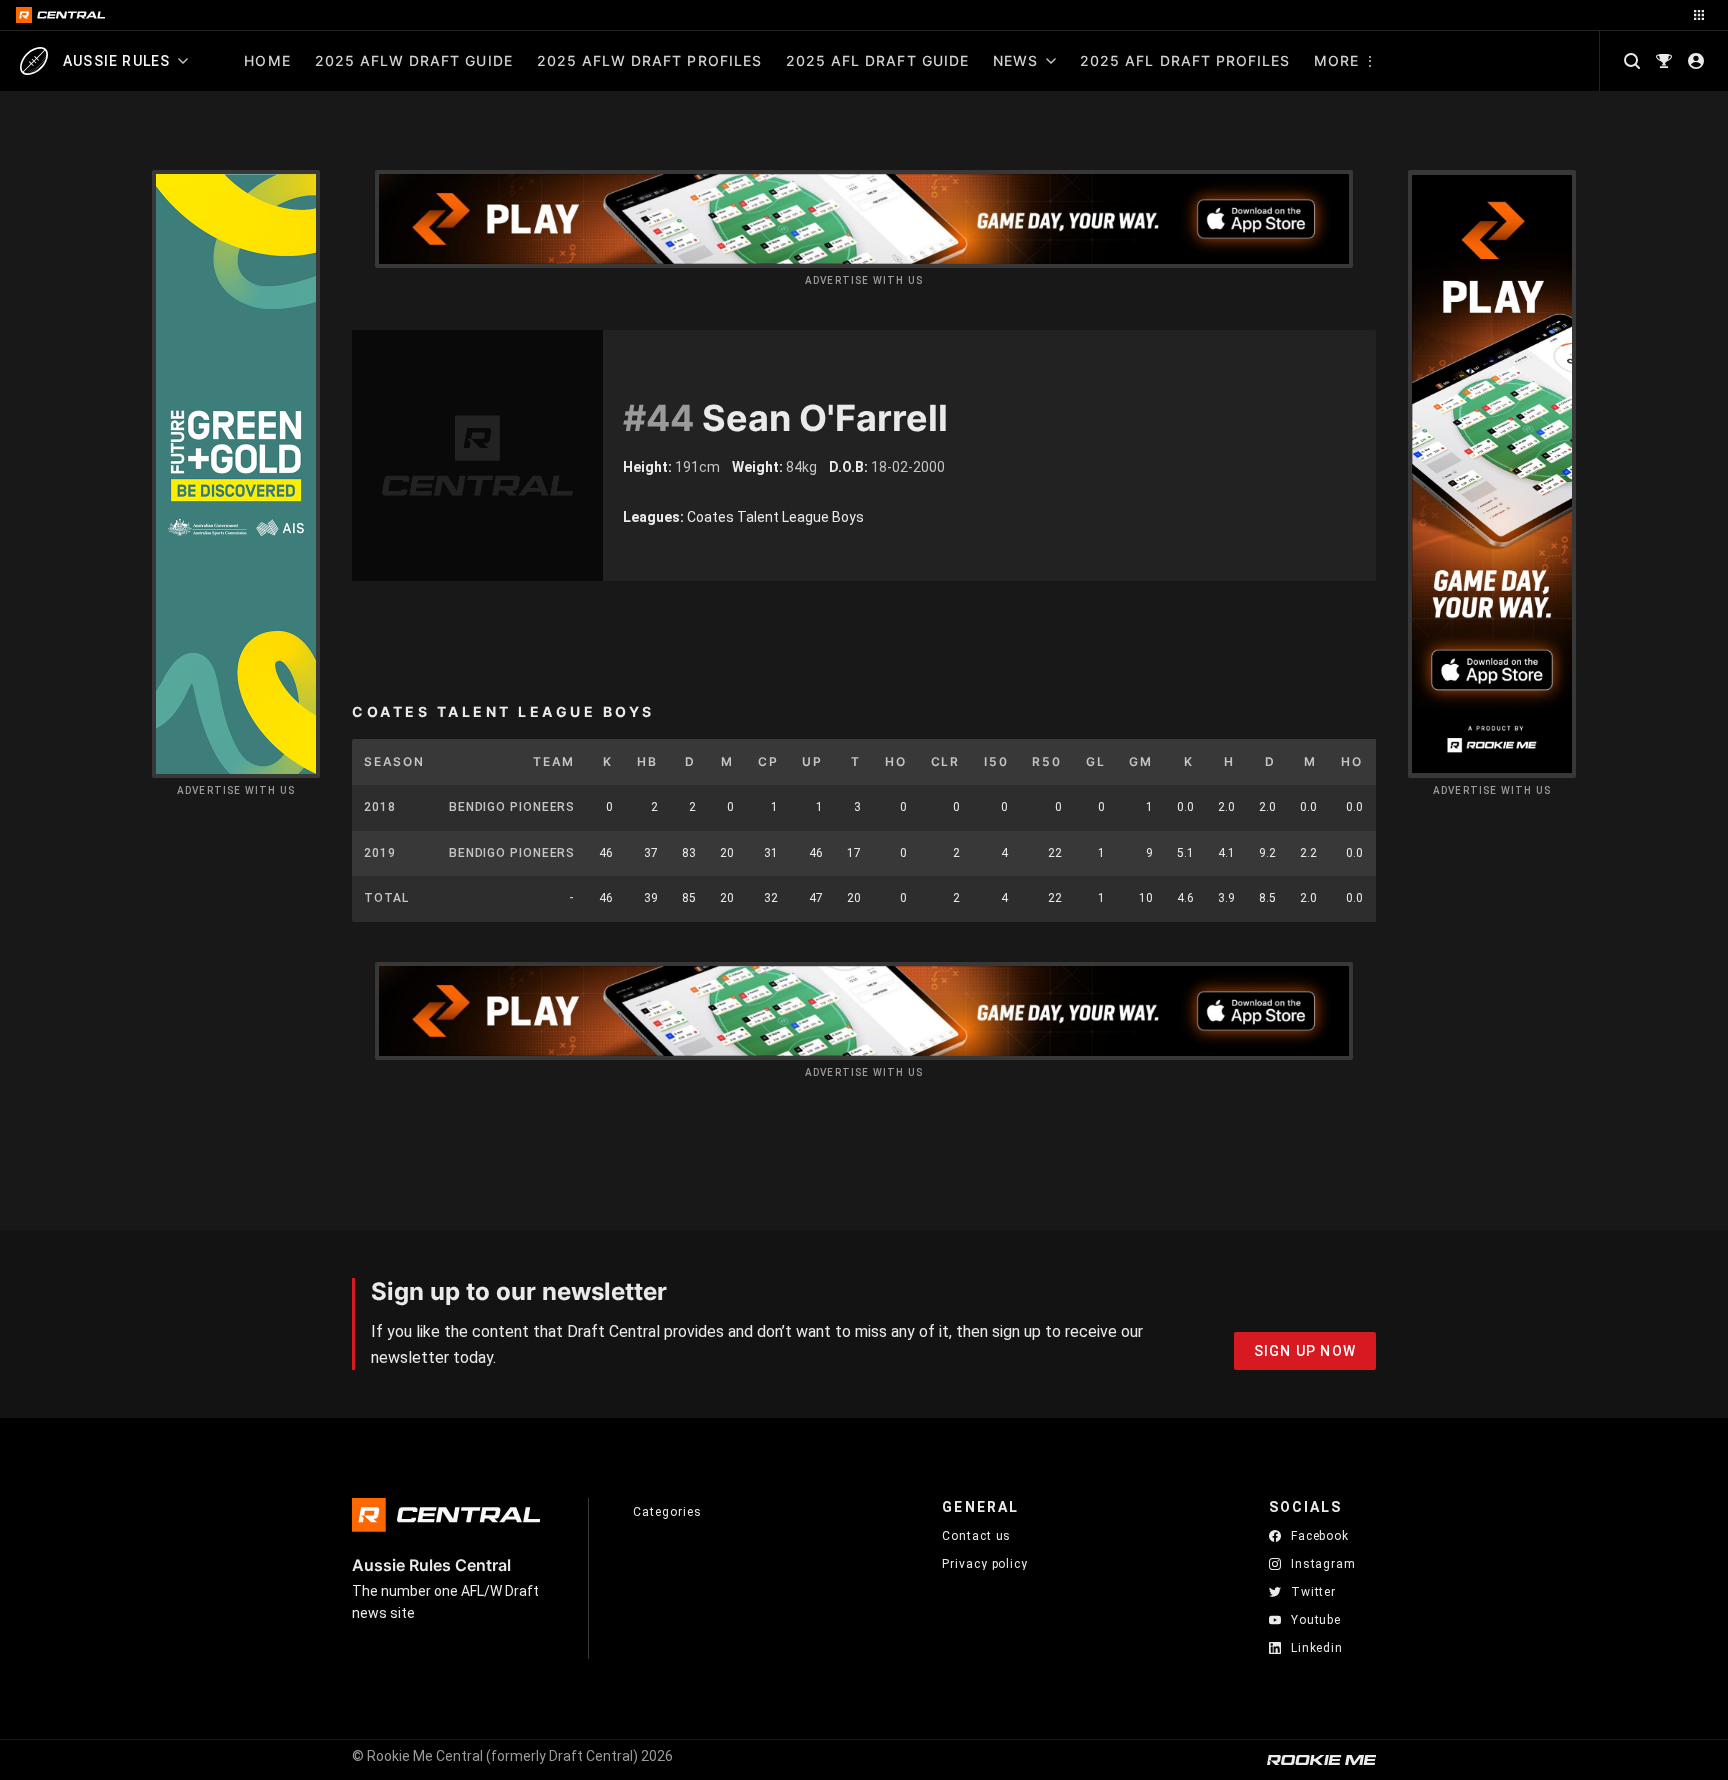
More (1336, 60)
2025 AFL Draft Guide (877, 60)
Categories (667, 1512)
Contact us (976, 1536)
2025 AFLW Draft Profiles (649, 60)
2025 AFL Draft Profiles (1185, 60)
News (1015, 60)
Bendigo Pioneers (512, 807)
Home (267, 60)
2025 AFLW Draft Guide (414, 60)
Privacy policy (985, 1563)
